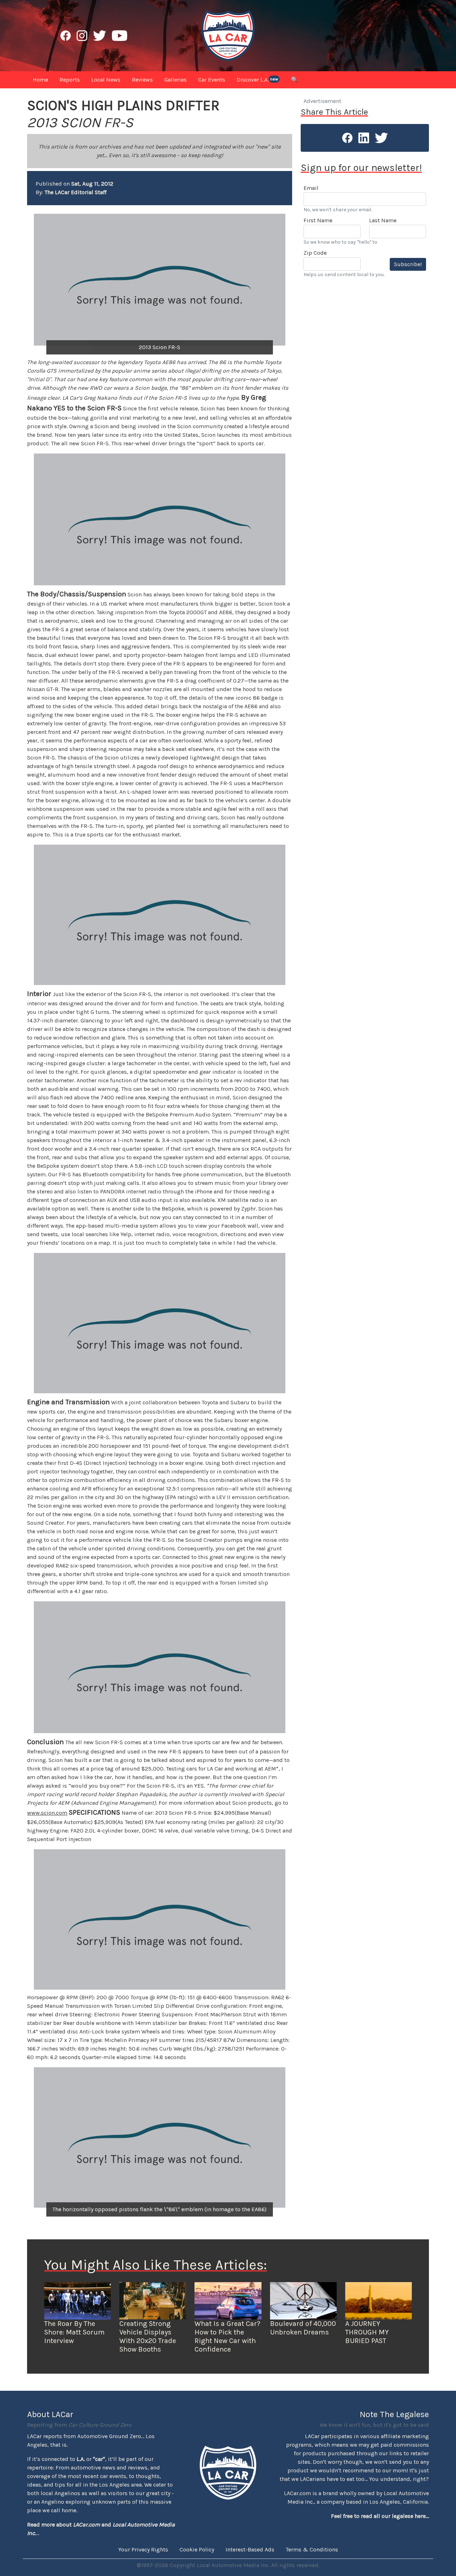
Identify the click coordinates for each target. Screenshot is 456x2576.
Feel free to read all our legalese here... (380, 2516)
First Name (318, 220)
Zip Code (315, 253)
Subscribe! (408, 264)
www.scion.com (47, 1813)
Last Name (383, 220)
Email (311, 188)
